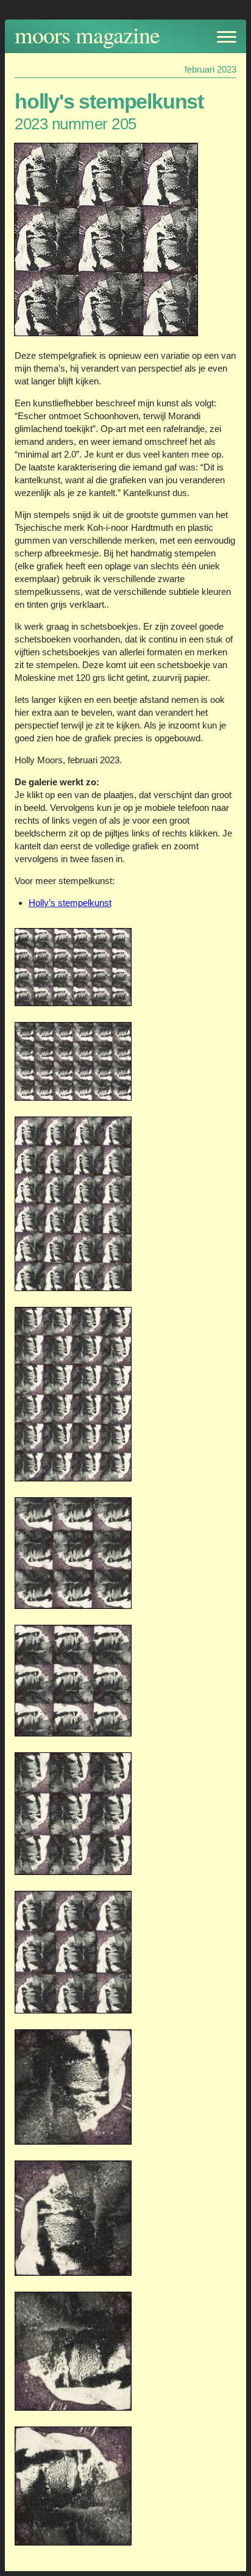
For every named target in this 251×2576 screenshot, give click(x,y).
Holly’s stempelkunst (70, 903)
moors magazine (87, 34)
